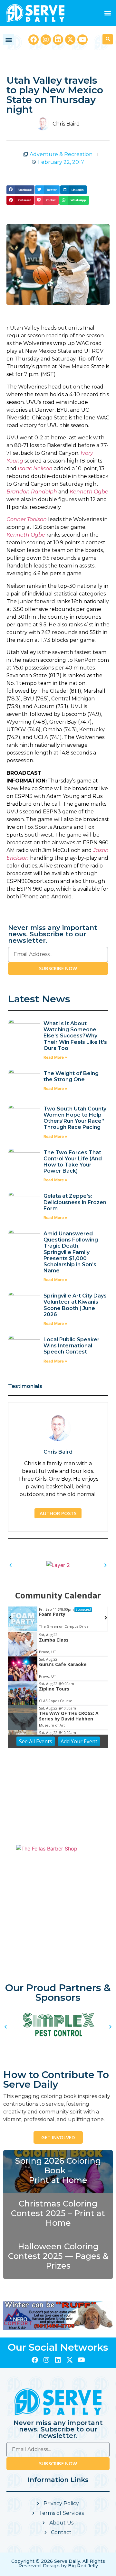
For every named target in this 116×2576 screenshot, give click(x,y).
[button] (107, 13)
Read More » (55, 1057)
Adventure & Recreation (61, 154)
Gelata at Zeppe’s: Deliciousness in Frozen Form (75, 1202)
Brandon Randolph (32, 492)
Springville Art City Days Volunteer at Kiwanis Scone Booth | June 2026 (75, 1305)
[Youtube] (82, 40)
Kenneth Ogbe (89, 492)
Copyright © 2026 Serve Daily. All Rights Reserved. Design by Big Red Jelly (58, 2563)
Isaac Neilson (35, 468)
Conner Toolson (27, 519)
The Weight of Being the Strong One (71, 1076)
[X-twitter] (70, 40)
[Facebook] (34, 40)
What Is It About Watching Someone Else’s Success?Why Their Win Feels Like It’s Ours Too (75, 1036)
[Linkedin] (58, 40)
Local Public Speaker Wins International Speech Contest (72, 1346)
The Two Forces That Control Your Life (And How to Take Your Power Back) (73, 1162)
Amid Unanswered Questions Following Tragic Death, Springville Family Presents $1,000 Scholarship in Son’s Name (71, 1252)
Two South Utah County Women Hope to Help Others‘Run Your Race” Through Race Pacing (75, 1118)
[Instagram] (46, 40)
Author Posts (58, 1513)
